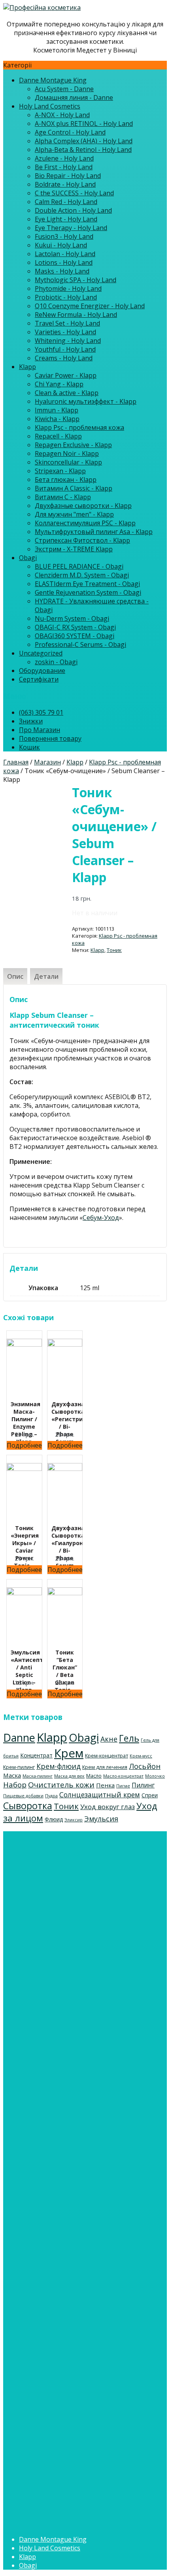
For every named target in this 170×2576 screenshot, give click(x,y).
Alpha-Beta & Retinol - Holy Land (83, 150)
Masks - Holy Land (62, 271)
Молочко (155, 1776)
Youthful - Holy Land (65, 349)
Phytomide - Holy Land (68, 289)
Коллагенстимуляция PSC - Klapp (85, 523)
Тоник (114, 950)
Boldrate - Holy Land (65, 184)
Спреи (150, 1795)
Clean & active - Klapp (67, 393)
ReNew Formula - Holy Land (76, 315)
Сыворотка (28, 1806)
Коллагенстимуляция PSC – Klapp (70, 2009)
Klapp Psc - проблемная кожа (79, 427)
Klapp (27, 367)
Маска (12, 1775)
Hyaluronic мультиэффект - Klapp (86, 401)
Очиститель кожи (61, 1785)
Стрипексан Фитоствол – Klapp (67, 2027)
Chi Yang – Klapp (44, 1870)
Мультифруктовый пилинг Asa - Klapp (94, 532)
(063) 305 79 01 (41, 712)
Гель (129, 1738)
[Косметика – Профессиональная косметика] (42, 7)
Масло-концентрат (123, 1776)
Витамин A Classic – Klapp (58, 1975)
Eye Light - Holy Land (66, 219)
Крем (69, 1753)
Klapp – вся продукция (54, 1853)
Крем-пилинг (19, 1767)
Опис (15, 976)
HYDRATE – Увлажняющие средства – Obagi (87, 2162)
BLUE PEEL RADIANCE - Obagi (79, 566)
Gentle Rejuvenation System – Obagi (73, 2154)
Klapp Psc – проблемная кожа (64, 1914)
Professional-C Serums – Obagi (65, 2197)
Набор (15, 1785)
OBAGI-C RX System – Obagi (60, 2180)
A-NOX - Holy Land (62, 115)
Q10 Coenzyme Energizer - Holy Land (90, 306)
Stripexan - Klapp (60, 471)
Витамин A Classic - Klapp (74, 488)
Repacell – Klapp (43, 1922)
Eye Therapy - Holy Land (71, 228)
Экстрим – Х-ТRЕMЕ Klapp (59, 2035)
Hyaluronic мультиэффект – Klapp (70, 1888)
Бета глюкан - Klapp (66, 480)
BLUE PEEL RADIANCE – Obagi (64, 2128)
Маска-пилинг (38, 1776)
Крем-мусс (141, 1756)
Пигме (123, 1786)
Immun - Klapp (57, 410)
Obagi (28, 558)
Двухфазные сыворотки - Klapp (83, 506)
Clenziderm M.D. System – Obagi (67, 2136)
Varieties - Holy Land (65, 332)
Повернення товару (50, 738)
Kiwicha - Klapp (57, 419)
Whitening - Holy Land (68, 341)
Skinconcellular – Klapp (53, 1948)
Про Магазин (40, 730)
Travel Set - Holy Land (67, 323)
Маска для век (69, 1776)
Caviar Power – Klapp (50, 1862)
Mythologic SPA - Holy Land (76, 280)
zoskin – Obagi (41, 2206)
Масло (94, 1776)
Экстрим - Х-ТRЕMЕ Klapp (74, 549)
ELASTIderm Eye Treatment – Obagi (72, 2145)
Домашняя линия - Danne (74, 97)
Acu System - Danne (64, 89)
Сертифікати (39, 679)
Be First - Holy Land (64, 167)
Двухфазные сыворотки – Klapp (68, 1992)
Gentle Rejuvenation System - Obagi (88, 592)
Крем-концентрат (107, 1755)
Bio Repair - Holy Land (68, 176)
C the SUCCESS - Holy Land (74, 193)
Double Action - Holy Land (73, 210)
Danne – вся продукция (55, 2068)
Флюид (54, 1819)
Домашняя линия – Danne (75, 2086)
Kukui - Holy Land (61, 245)
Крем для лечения (105, 1767)
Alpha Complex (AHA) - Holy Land (84, 141)
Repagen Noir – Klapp (52, 1940)
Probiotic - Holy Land (66, 297)
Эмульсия (101, 1819)
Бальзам (32, 2325)
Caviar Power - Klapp (66, 375)
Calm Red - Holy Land (66, 202)
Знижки (31, 721)
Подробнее (24, 1445)
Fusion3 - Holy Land (64, 236)
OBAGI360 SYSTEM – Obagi (59, 2188)
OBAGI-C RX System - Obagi (75, 627)
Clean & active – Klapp (51, 1879)
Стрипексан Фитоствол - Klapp (82, 540)
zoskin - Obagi (56, 662)
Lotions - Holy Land (64, 262)
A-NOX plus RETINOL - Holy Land (84, 124)
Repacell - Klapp (58, 436)
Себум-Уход (101, 1218)
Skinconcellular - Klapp (68, 462)
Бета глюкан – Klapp (50, 1966)
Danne (19, 1738)
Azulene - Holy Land (64, 158)
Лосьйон (145, 1766)
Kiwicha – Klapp (42, 1905)
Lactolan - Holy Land (65, 254)
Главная (16, 762)
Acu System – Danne (65, 2077)
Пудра (51, 1796)
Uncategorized (41, 653)
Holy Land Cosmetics (50, 106)
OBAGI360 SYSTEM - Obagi (75, 636)
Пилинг (143, 1785)
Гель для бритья (44, 2342)
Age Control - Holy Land (70, 132)
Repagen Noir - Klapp (67, 453)
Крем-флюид (59, 1766)
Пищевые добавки (23, 1796)
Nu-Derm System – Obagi (57, 2171)
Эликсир (74, 1820)
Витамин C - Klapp (63, 497)
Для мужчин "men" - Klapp (74, 514)
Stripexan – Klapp (45, 1957)
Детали (46, 976)
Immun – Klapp (41, 1896)
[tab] (15, 976)
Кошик (29, 747)
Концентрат (36, 1755)
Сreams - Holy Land (64, 358)
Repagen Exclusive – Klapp (58, 1931)
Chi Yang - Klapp (59, 384)
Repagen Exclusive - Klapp (73, 445)
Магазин (47, 762)
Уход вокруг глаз (108, 1807)
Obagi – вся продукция (54, 2119)
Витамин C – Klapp (48, 1983)
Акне (109, 1739)
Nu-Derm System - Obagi (72, 618)
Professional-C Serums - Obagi (80, 644)
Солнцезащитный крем (100, 1795)
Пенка (105, 1785)
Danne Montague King (53, 80)
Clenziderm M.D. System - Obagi (82, 575)
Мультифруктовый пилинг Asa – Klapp (78, 2018)
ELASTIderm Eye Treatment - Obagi (87, 584)
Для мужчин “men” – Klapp (59, 2001)
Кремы (29, 2239)
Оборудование (42, 671)
